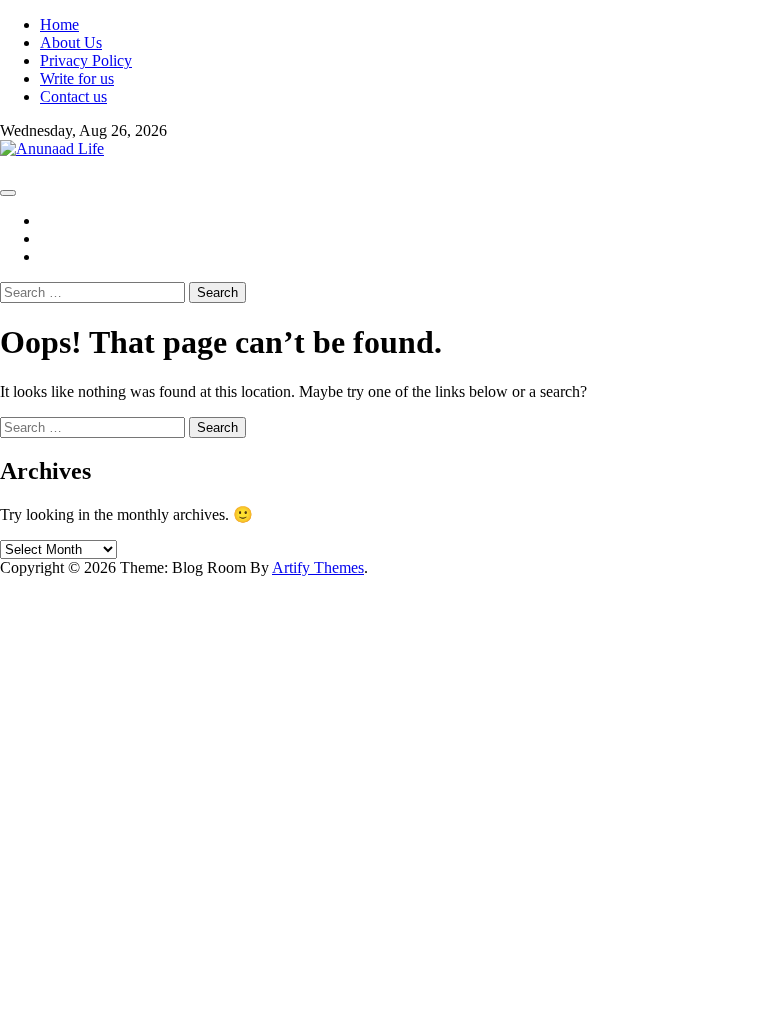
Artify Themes (318, 567)
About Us (71, 42)
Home (59, 24)
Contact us (73, 96)
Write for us (77, 78)
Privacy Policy (86, 60)
